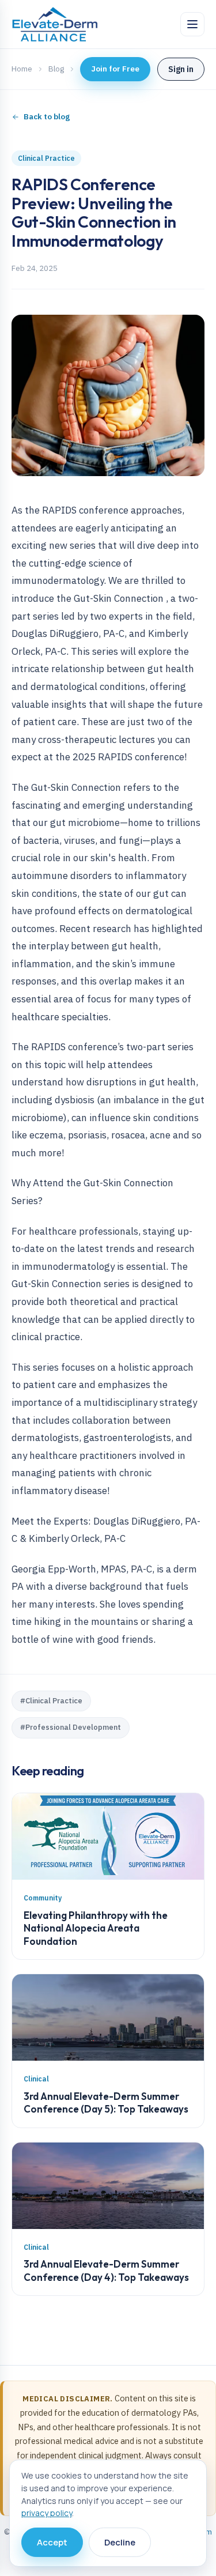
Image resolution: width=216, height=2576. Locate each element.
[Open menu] (192, 24)
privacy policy (47, 2513)
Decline (120, 2542)
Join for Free (115, 69)
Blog (56, 69)
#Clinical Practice (51, 1701)
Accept (52, 2542)
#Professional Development (71, 1727)
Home (22, 69)
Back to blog (47, 116)
